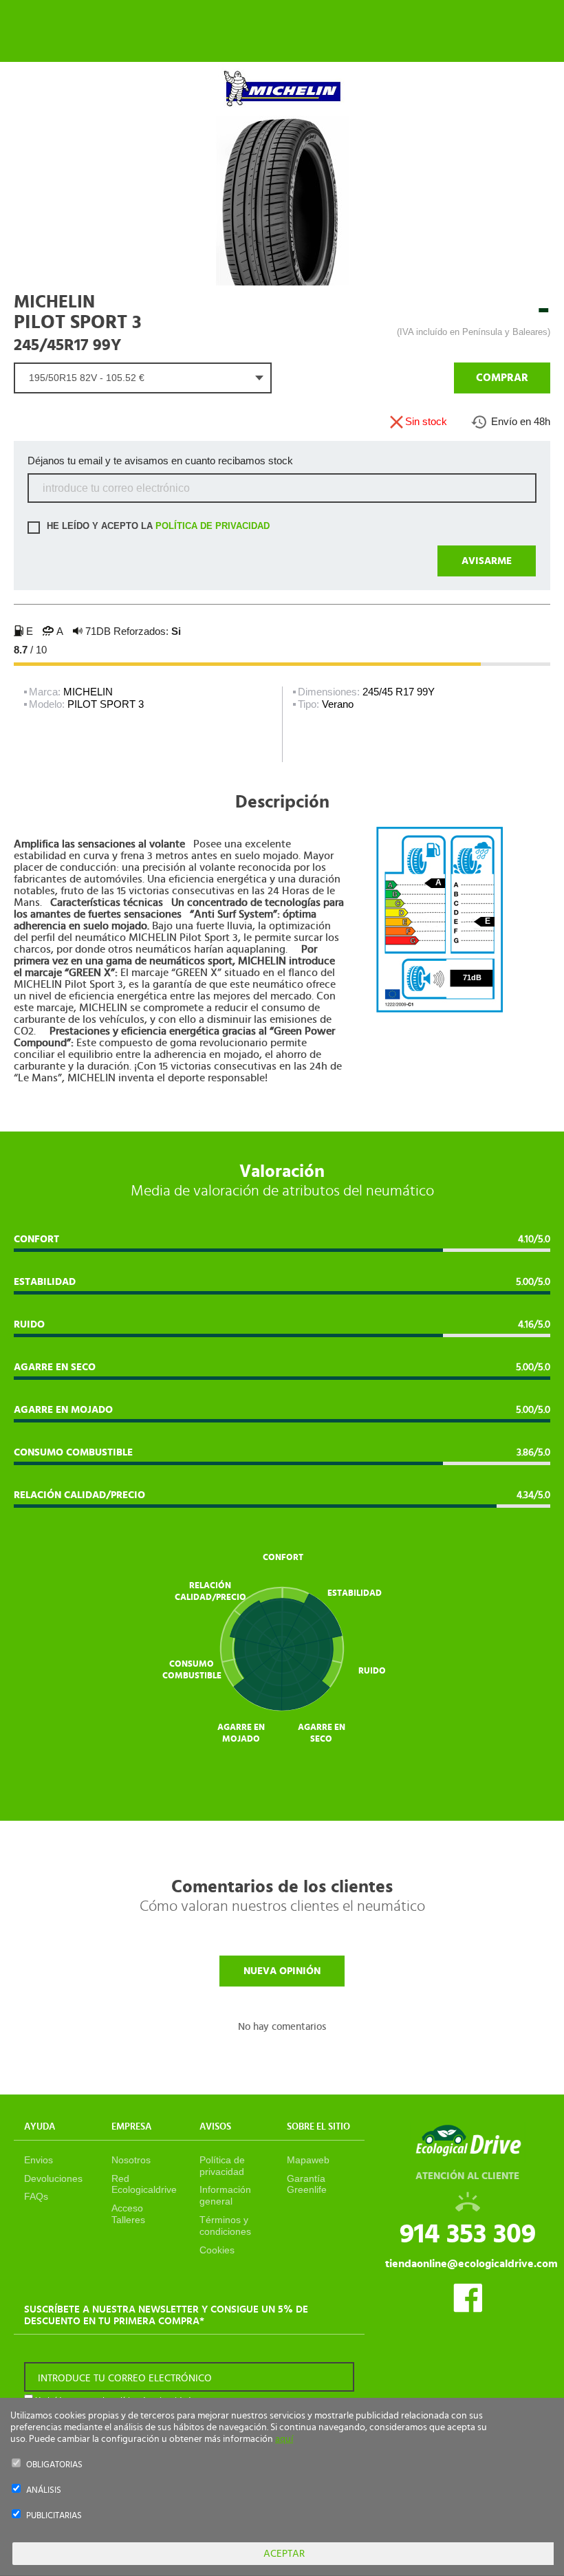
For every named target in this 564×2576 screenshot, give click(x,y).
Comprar (502, 378)
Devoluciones (53, 2178)
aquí (284, 2439)
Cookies (217, 2250)
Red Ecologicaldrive (144, 2184)
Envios (39, 2160)
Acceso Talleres (128, 2214)
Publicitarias (54, 2516)
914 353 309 (468, 2234)
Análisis (44, 2490)
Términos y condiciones (225, 2226)
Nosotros (131, 2160)
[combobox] (143, 378)
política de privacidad (213, 527)
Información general (225, 2195)
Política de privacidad (222, 2166)
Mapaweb (308, 2160)
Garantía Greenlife (307, 2184)
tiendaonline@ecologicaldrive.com (471, 2264)
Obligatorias (54, 2465)
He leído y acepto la (157, 527)
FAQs (36, 2196)
